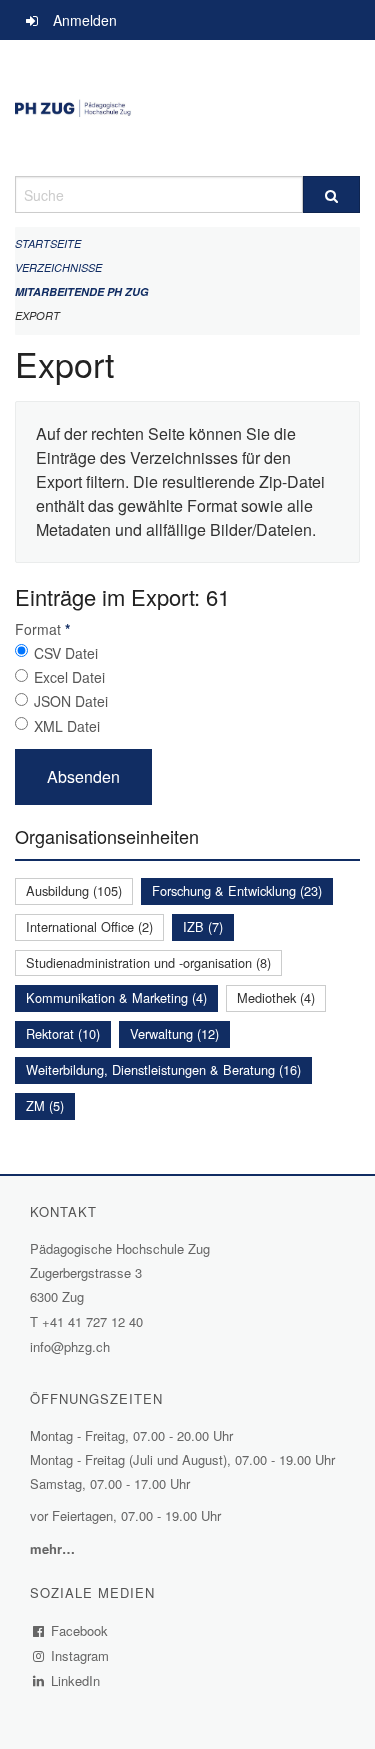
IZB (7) (203, 926)
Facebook (80, 1630)
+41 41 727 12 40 (92, 1321)
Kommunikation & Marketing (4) (116, 997)
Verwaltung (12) (174, 1033)
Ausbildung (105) (74, 890)
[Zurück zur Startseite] (187, 108)
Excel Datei (69, 677)
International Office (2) (89, 926)
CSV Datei (66, 653)
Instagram (80, 1655)
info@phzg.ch (70, 1346)
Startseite (48, 243)
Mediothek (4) (276, 997)
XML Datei (67, 726)
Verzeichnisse (58, 267)
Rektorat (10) (63, 1033)
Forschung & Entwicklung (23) (237, 890)
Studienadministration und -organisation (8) (148, 962)
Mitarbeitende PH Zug (82, 291)
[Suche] (332, 194)
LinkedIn (76, 1680)
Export (37, 315)
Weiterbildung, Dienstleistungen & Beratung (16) (163, 1069)
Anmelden (85, 20)
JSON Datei (71, 701)
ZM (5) (45, 1105)
